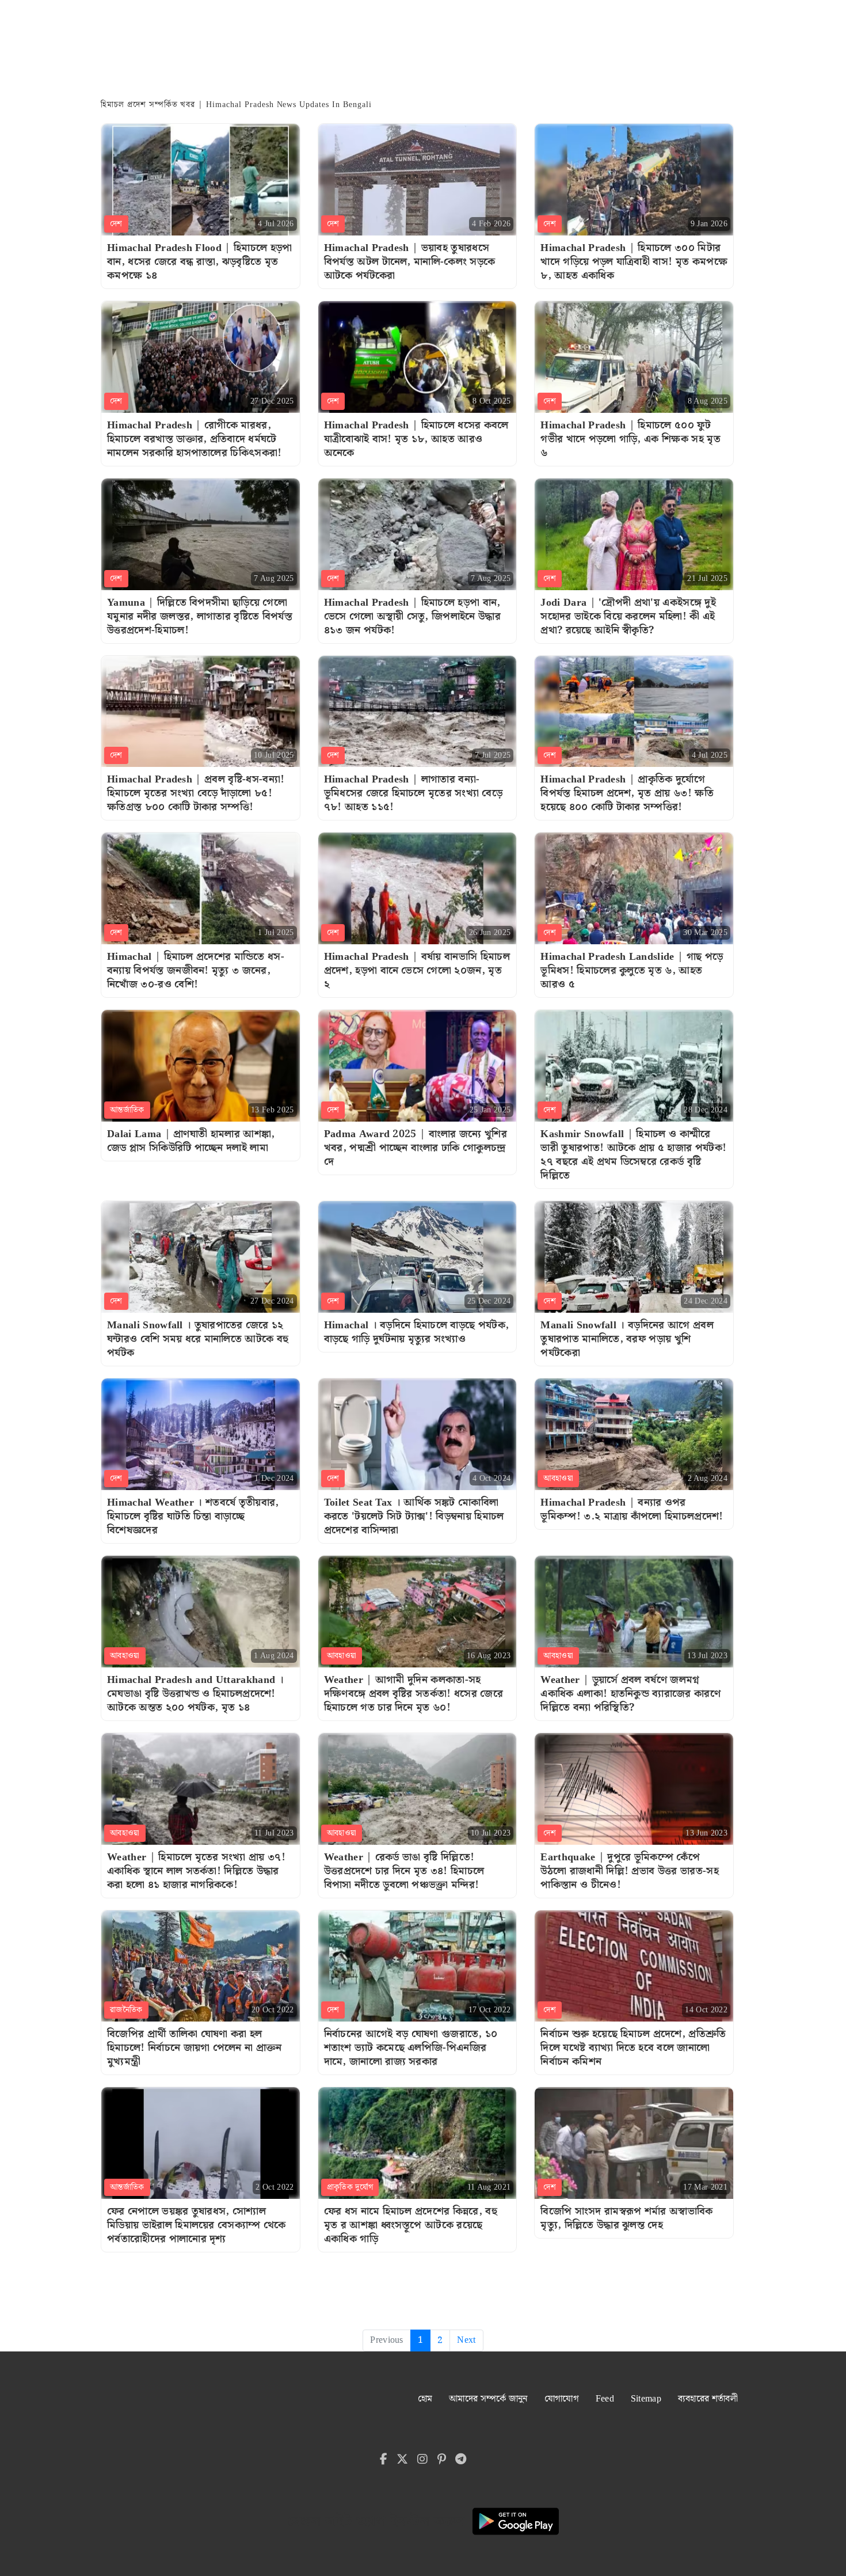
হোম (425, 2399)
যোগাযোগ (562, 2399)
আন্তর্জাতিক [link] (127, 1110)
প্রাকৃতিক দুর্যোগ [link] (350, 2187)
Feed (605, 2399)
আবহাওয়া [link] (558, 1479)
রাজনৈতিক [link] (126, 2010)
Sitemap (646, 2399)
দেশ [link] (116, 224)
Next (466, 2340)
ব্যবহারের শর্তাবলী (708, 2399)
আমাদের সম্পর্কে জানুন (488, 2399)
